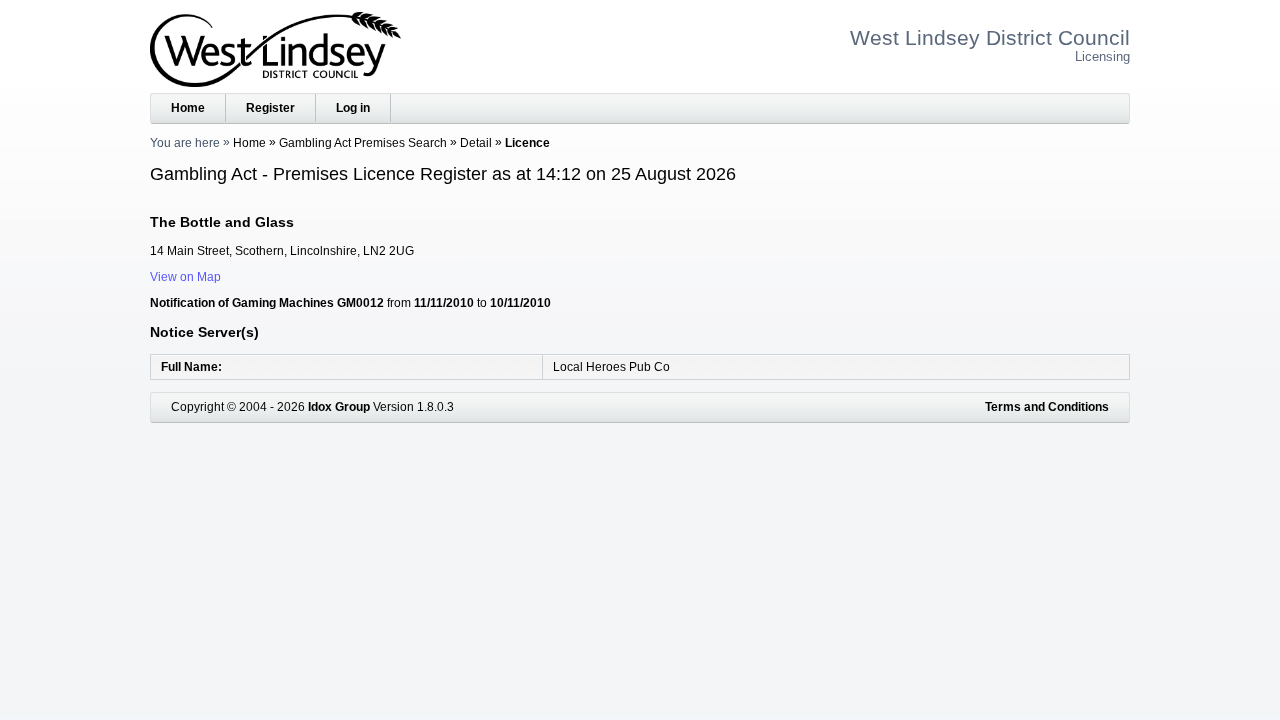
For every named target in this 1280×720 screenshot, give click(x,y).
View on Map (185, 277)
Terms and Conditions (1047, 407)
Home (188, 108)
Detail (476, 143)
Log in (353, 108)
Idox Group (339, 407)
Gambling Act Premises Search (363, 143)
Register (270, 108)
